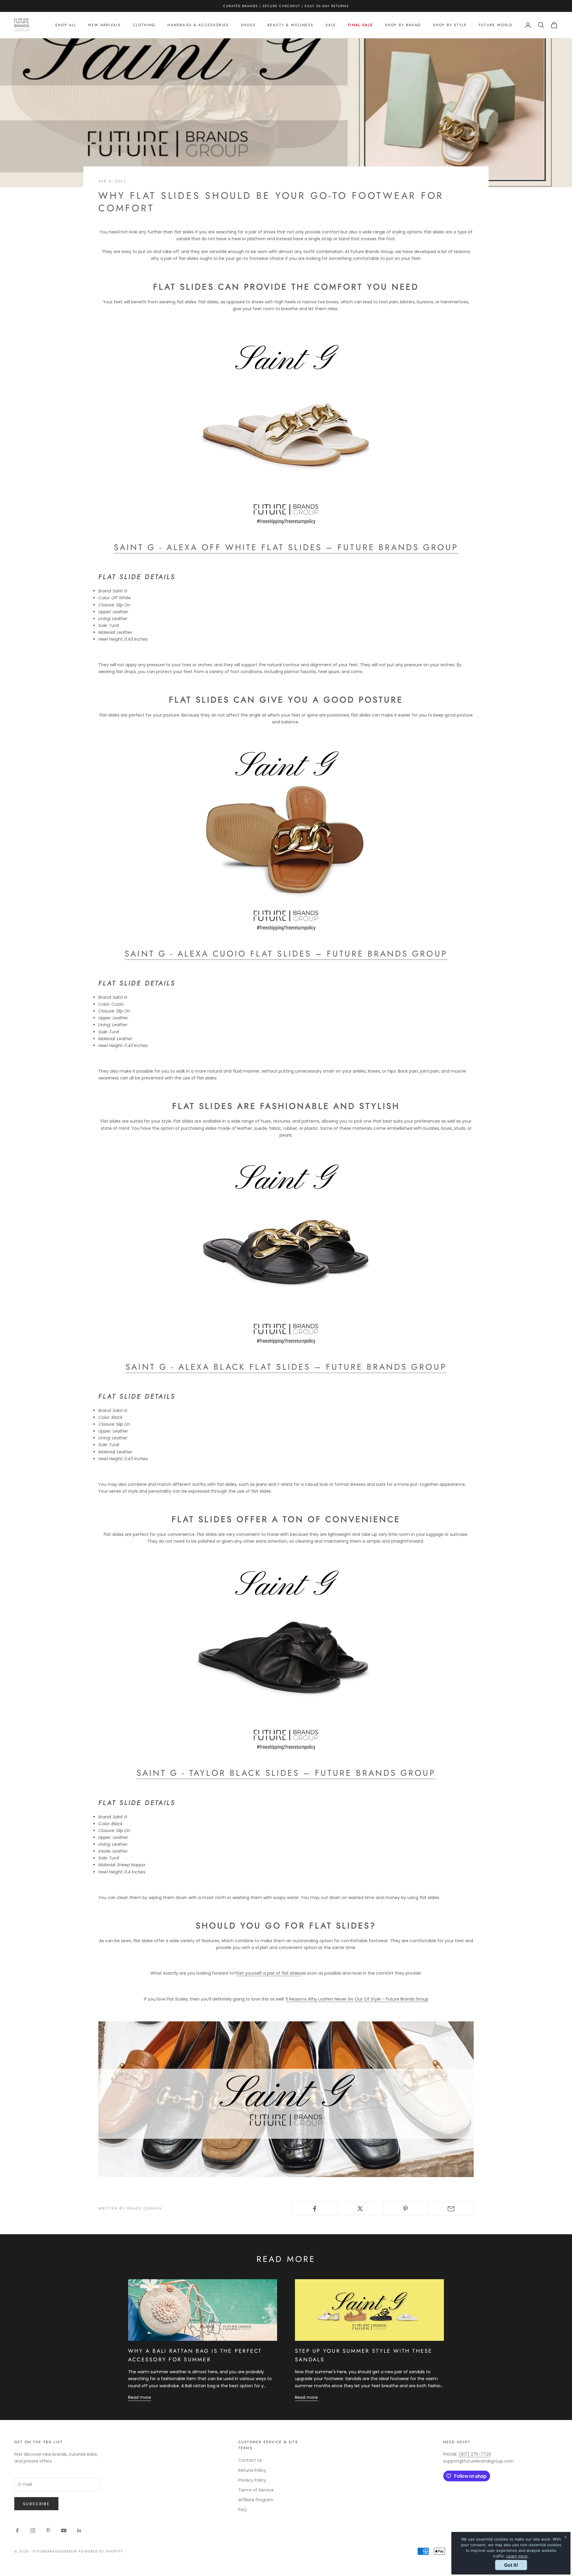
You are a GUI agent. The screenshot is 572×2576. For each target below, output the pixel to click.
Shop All (66, 25)
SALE (331, 25)
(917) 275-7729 (475, 2454)
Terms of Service (256, 2490)
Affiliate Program (256, 2500)
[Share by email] (451, 2209)
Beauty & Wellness (291, 25)
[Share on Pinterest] (406, 2209)
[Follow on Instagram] (33, 2530)
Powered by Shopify (101, 2551)
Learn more (517, 2556)
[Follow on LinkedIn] (79, 2530)
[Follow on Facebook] (17, 2530)
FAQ (243, 2510)
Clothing (144, 25)
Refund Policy (252, 2470)
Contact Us (250, 2460)
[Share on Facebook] (315, 2209)
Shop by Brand (403, 25)
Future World (496, 25)
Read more (140, 2397)
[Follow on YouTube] (64, 2530)
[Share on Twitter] (360, 2209)
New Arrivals (105, 25)
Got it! (511, 2565)
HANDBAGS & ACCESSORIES (198, 25)
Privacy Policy (252, 2480)
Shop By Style (450, 25)
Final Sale (360, 25)
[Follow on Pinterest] (48, 2530)
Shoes (248, 25)
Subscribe (36, 2504)
